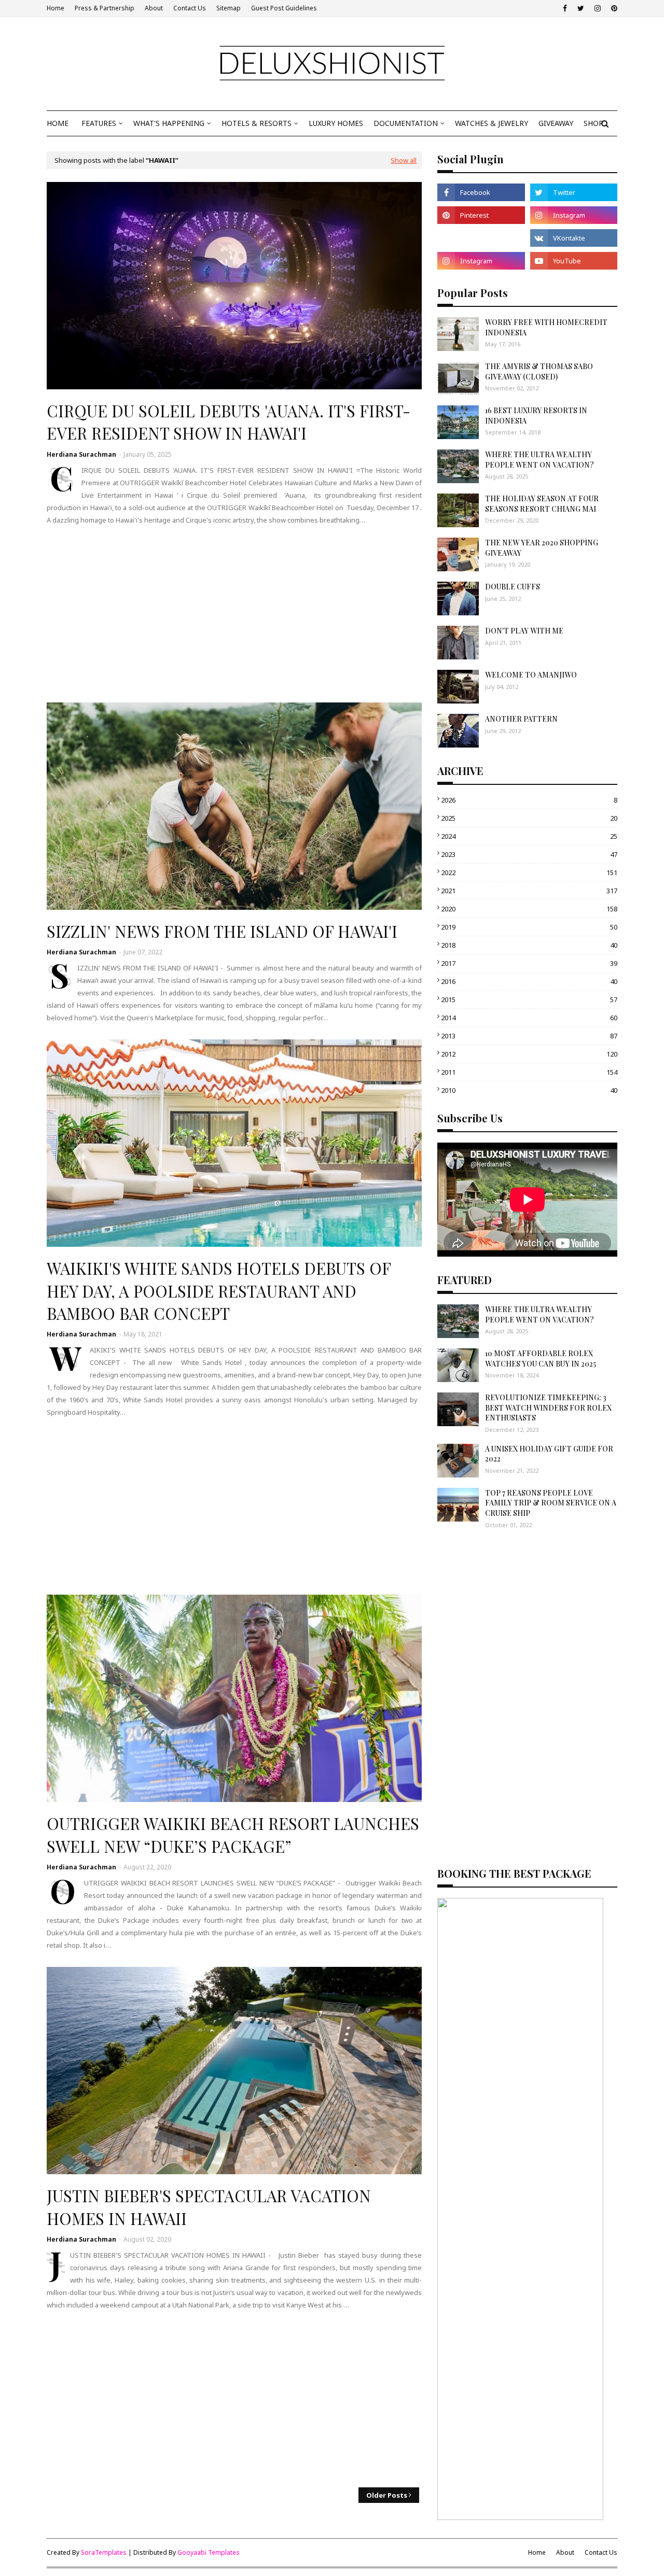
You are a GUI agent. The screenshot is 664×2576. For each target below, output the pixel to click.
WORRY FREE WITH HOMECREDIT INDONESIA (546, 327)
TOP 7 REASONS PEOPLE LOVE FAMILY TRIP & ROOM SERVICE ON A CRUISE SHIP (551, 1503)
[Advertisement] (234, 614)
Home (56, 8)
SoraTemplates (104, 2552)
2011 (529, 1072)
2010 (529, 1090)
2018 (529, 945)
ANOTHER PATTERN (521, 719)
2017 (529, 963)
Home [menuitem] (58, 123)
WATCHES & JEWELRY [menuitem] (492, 123)
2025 (529, 818)
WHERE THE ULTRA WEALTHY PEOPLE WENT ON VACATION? (539, 460)
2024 (529, 836)
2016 (529, 981)
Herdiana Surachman (81, 454)
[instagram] (598, 8)
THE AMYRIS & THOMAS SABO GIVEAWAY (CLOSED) (539, 371)
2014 (529, 1018)
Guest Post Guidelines (284, 8)
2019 (529, 927)
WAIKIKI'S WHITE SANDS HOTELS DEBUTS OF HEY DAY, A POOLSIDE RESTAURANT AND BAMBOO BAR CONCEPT (219, 1291)
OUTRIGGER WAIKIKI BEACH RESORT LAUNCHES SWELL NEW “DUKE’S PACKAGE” (233, 1834)
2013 (529, 1036)
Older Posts (387, 2495)
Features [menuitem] (99, 123)
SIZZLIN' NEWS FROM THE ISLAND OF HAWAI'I (222, 931)
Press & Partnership (105, 8)
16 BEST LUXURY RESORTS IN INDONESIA (536, 416)
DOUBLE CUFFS (513, 587)
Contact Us (190, 8)
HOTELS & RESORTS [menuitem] (257, 123)
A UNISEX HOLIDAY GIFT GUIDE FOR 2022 (549, 1454)
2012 (529, 1054)
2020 (529, 909)
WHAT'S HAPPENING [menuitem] (169, 123)
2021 (529, 891)
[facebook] (565, 8)
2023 (529, 854)
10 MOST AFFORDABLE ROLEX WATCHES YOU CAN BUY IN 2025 (541, 1359)
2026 (529, 800)
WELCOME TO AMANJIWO (531, 675)
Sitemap (229, 8)
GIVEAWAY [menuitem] (556, 123)
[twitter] (581, 8)
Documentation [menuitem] (406, 123)
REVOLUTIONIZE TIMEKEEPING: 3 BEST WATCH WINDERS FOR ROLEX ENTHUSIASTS (548, 1407)
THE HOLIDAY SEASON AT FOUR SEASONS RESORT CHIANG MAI (542, 504)
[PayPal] (481, 238)
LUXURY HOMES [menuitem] (336, 123)
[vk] (574, 238)
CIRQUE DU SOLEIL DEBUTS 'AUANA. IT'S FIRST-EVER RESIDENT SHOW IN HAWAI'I (229, 422)
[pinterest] (613, 8)
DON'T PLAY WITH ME (524, 631)
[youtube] (574, 261)
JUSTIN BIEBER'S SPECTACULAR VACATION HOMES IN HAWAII (209, 2207)
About (154, 8)
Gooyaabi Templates (209, 2552)
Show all (404, 160)
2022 (529, 872)
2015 (529, 1000)
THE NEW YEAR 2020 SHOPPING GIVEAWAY (542, 548)
